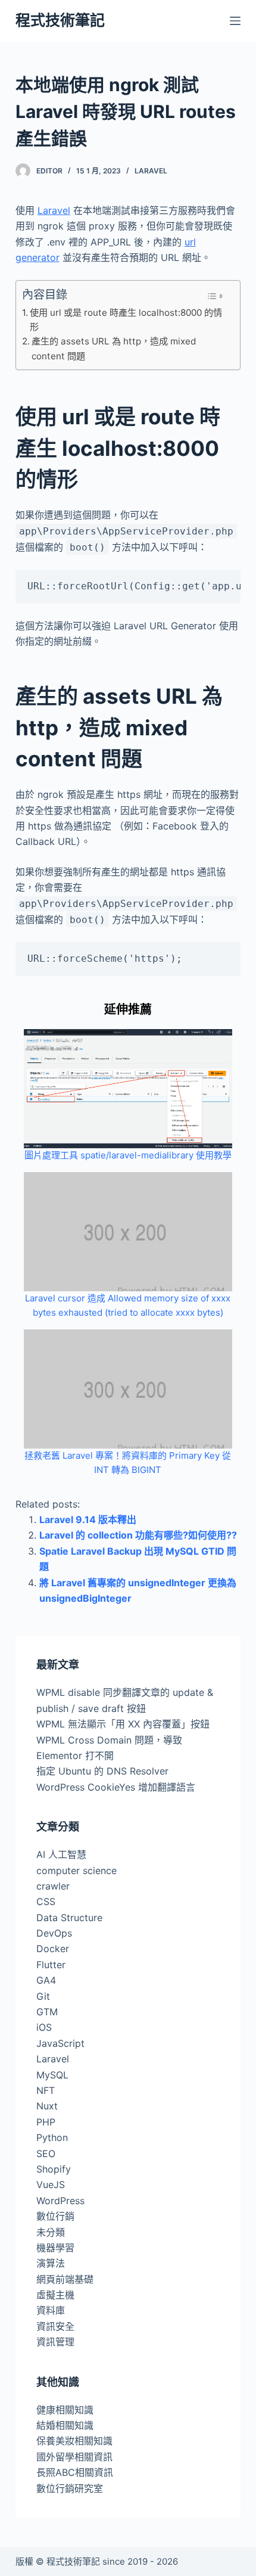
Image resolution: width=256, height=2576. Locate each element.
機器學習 (55, 2248)
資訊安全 (55, 2326)
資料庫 (51, 2310)
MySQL (52, 2075)
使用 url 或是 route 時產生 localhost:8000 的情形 (126, 320)
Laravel (151, 171)
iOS (44, 2027)
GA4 (46, 1980)
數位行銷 (55, 2216)
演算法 (51, 2263)
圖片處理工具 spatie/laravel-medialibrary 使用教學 (128, 1155)
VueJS (51, 2185)
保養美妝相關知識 (74, 2441)
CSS (46, 1901)
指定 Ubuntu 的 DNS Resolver (102, 1771)
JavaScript (60, 2043)
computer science (77, 1870)
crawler (53, 1886)
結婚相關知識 (65, 2425)
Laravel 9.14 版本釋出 (88, 1520)
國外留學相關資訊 (74, 2457)
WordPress (60, 2201)
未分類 (51, 2232)
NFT (46, 2090)
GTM (47, 2012)
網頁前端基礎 (65, 2279)
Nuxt (47, 2106)
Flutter (51, 1965)
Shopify (54, 2169)
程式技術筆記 (60, 20)
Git (43, 1996)
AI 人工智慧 (61, 1854)
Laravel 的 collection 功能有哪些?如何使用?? (138, 1535)
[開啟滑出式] (235, 21)
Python (52, 2137)
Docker (53, 1949)
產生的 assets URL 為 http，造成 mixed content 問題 (114, 348)
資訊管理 (55, 2342)
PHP (46, 2122)
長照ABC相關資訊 (75, 2472)
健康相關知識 (65, 2410)
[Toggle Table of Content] (215, 296)
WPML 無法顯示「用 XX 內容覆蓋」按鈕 (123, 1724)
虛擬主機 (55, 2295)
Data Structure (69, 1918)
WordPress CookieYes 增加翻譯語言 (116, 1787)
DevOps (54, 1933)
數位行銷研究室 (70, 2488)
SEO (46, 2154)
